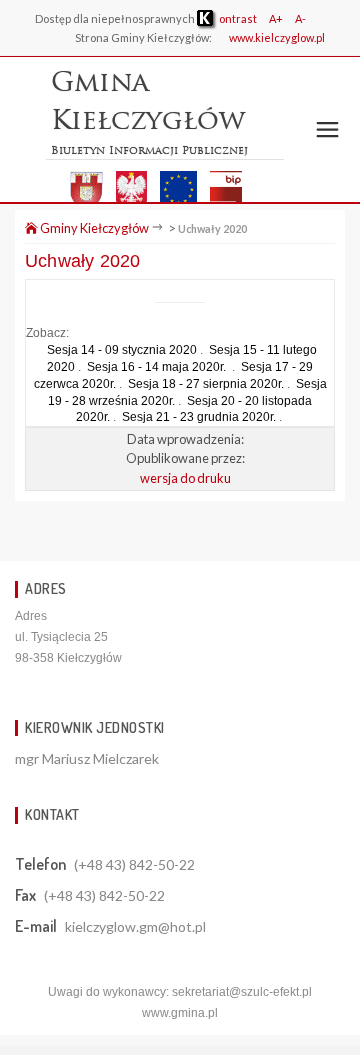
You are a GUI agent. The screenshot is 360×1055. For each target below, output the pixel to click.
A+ (276, 18)
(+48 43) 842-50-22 (134, 864)
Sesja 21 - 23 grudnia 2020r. (199, 417)
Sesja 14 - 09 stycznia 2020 (122, 350)
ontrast (237, 18)
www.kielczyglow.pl (277, 37)
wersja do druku (185, 478)
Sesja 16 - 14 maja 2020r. (158, 367)
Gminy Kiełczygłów (93, 228)
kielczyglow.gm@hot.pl (135, 926)
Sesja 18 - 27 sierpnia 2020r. (206, 384)
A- (300, 18)
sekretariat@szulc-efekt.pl (242, 992)
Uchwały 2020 (212, 228)
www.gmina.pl (180, 1013)
